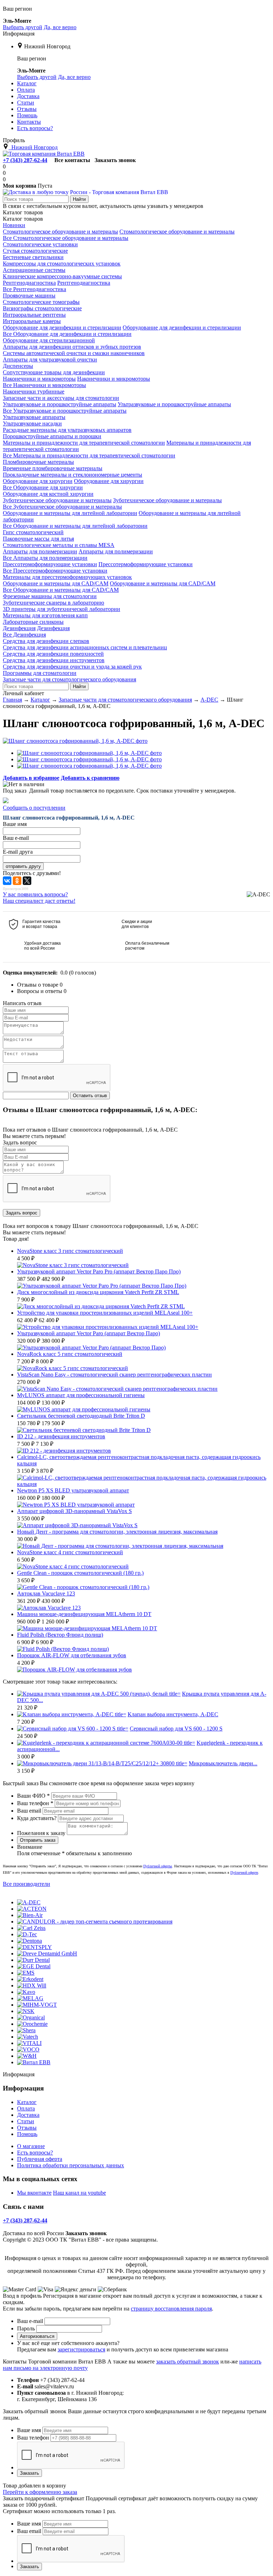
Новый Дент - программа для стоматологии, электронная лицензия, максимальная (117, 1532)
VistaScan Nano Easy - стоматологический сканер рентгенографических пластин (114, 1375)
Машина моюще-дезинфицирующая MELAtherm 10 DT (84, 1614)
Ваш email (29, 1811)
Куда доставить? (37, 1818)
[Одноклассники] (17, 881)
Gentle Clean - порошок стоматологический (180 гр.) (80, 1573)
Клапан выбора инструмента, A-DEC (173, 1714)
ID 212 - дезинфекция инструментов (61, 1436)
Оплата (26, 2108)
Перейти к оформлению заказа (40, 2492)
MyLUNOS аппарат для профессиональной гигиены (81, 1395)
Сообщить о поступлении (34, 808)
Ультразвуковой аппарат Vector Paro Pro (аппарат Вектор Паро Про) (99, 1271)
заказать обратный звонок (188, 2362)
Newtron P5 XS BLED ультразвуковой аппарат (73, 1490)
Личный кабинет (23, 693)
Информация (19, 34)
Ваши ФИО (33, 1796)
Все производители (26, 1884)
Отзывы (27, 2128)
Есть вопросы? (35, 2153)
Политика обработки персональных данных (71, 2165)
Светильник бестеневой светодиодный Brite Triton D (81, 1416)
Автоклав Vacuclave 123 (46, 1593)
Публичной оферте (244, 1872)
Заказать (30, 2473)
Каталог (27, 2102)
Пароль (26, 2328)
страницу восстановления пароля (171, 2309)
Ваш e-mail (30, 2321)
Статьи (26, 2121)
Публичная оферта (40, 2159)
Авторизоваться (37, 2336)
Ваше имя (29, 2430)
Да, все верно (60, 27)
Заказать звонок (115, 160)
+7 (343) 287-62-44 (25, 160)
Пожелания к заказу (41, 1833)
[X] (27, 881)
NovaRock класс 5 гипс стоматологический (70, 1354)
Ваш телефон (35, 1803)
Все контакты (72, 160)
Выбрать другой (23, 27)
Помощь (27, 2134)
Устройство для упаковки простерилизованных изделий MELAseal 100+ (105, 1313)
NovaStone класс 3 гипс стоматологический (70, 1251)
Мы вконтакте (34, 2193)
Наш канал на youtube (79, 2193)
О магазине (31, 2146)
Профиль (14, 140)
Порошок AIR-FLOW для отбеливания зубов (72, 1655)
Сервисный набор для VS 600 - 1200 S (176, 1729)
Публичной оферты (158, 1866)
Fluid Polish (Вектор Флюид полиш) (60, 1635)
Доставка (28, 2115)
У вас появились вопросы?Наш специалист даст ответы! (39, 898)
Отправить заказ (38, 1840)
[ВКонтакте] (7, 881)
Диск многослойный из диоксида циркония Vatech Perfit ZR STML (98, 1292)
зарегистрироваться (81, 2349)
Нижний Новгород (47, 46)
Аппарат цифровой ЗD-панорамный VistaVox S (74, 1511)
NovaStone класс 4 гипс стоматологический (70, 1552)
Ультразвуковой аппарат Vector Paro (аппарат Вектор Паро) (89, 1333)
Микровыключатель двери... (223, 1763)
